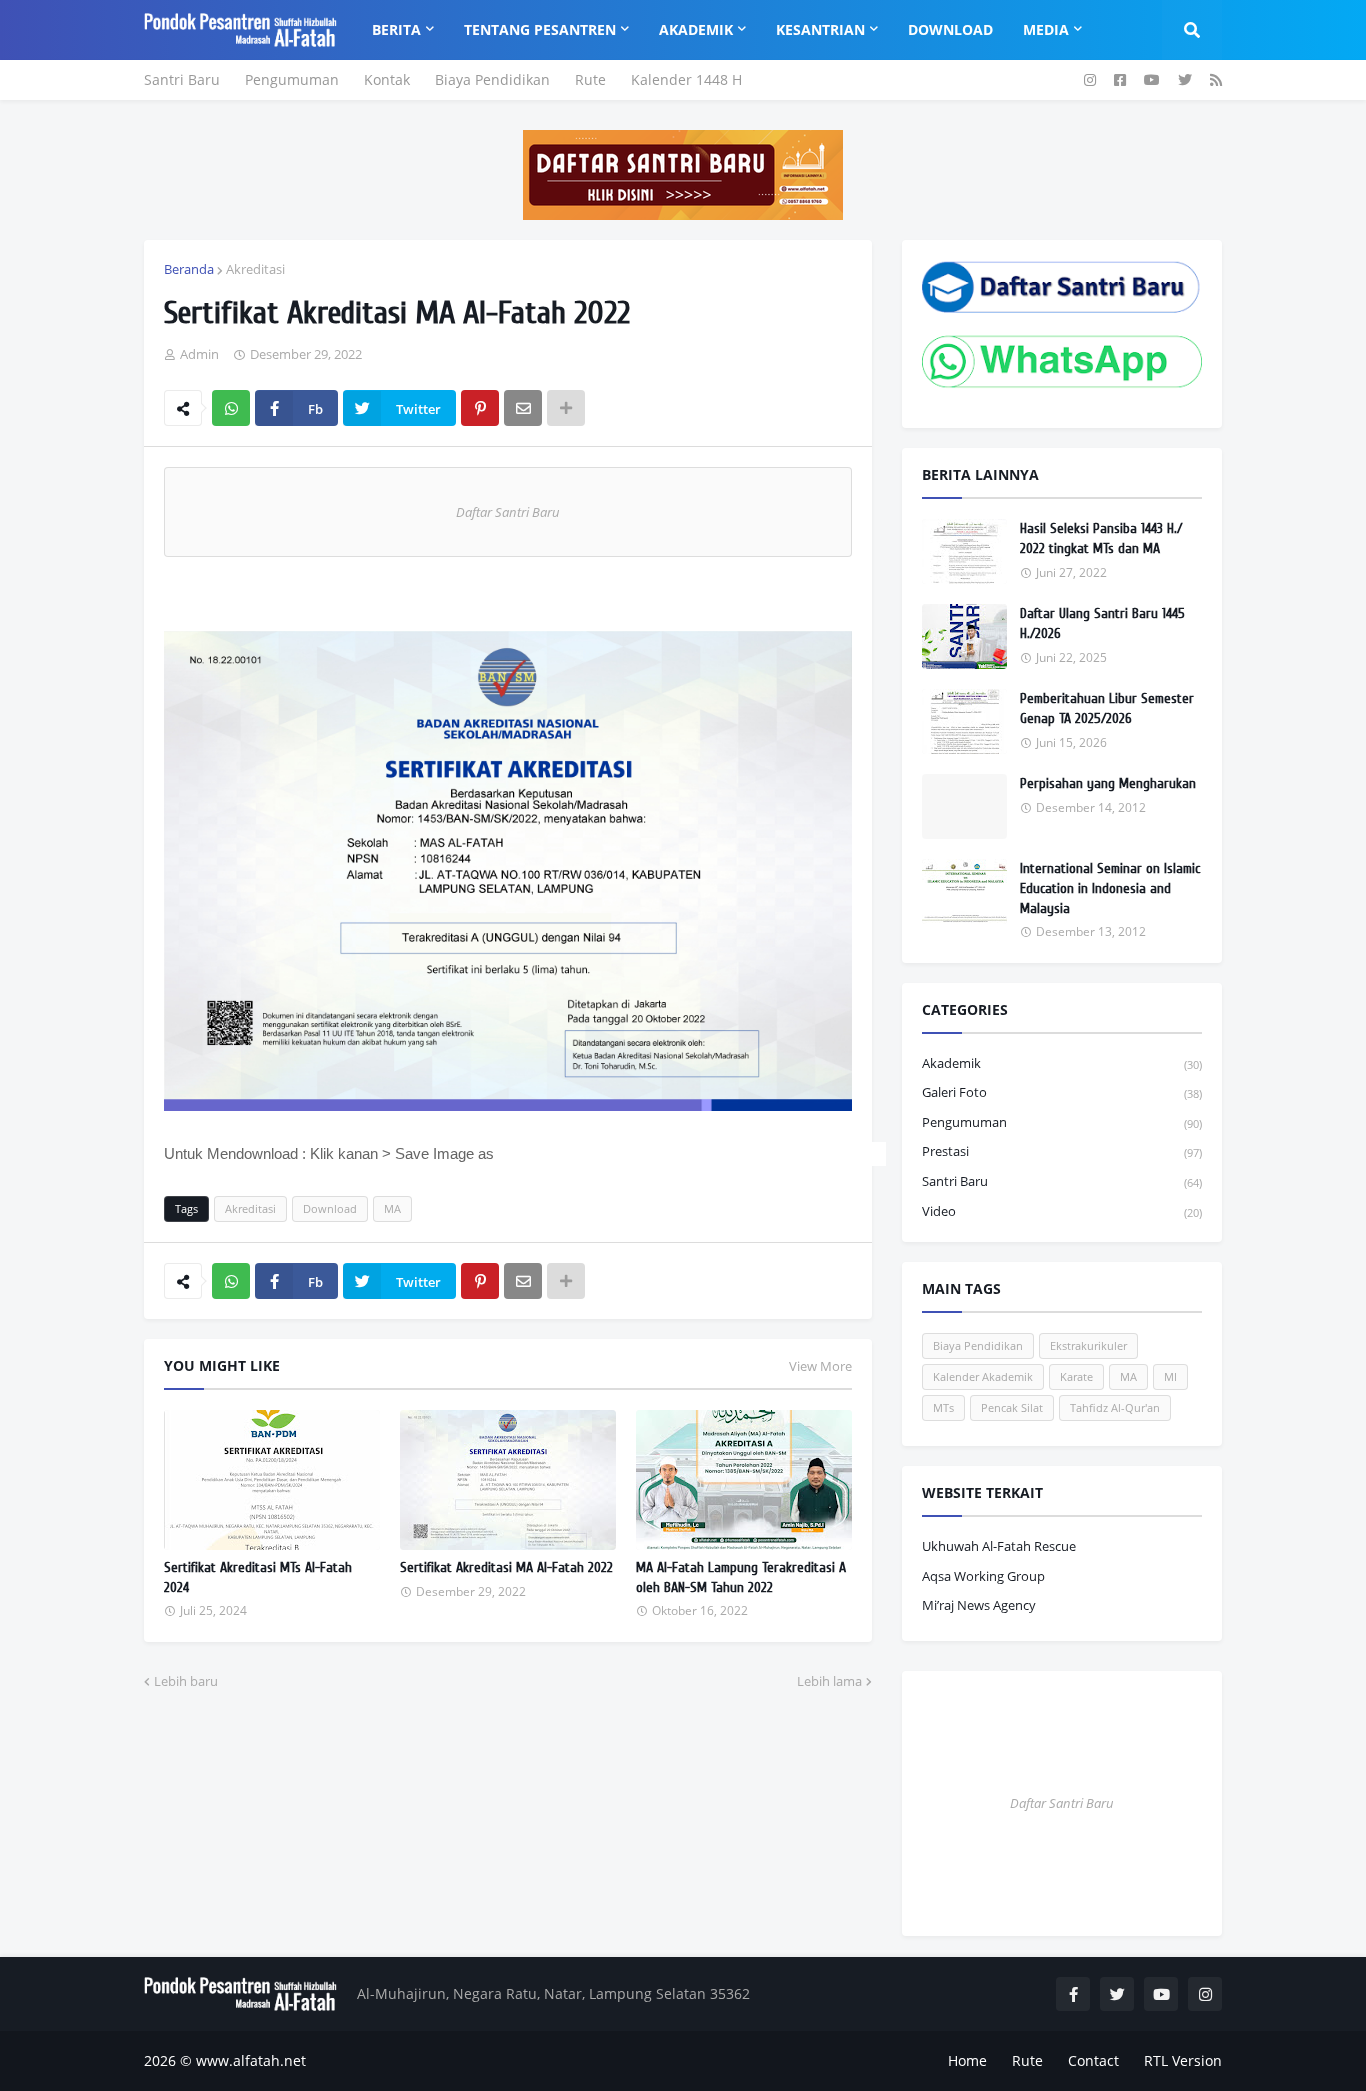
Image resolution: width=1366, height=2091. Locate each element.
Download (330, 1208)
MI (1170, 1376)
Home (967, 2060)
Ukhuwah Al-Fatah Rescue (999, 1546)
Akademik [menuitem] (696, 29)
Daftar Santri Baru (508, 512)
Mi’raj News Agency (979, 1605)
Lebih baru (186, 1681)
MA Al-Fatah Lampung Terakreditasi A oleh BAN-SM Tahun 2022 (741, 1577)
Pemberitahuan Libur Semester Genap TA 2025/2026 (1107, 708)
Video (1062, 1211)
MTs (943, 1407)
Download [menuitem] (950, 29)
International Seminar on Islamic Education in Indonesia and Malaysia (1110, 888)
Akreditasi (255, 269)
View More (820, 1366)
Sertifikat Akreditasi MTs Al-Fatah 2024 (258, 1577)
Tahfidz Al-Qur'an (1115, 1407)
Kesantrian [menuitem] (820, 29)
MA (392, 1208)
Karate (1076, 1376)
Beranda (189, 269)
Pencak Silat (1012, 1407)
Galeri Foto (1062, 1092)
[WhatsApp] (231, 408)
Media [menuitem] (1046, 29)
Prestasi (1062, 1151)
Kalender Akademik (983, 1376)
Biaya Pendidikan (492, 79)
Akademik (1062, 1063)
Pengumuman (292, 79)
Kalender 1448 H (686, 79)
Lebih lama (829, 1681)
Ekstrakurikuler (1088, 1345)
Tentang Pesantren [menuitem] (540, 29)
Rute (590, 79)
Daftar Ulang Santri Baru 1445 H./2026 (1102, 623)
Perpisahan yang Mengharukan (1108, 783)
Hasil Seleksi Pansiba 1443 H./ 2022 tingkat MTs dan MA (1101, 538)
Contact (1093, 2060)
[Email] (523, 408)
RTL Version (1183, 2060)
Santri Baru (182, 79)
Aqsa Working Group (983, 1576)
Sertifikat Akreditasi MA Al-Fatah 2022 (506, 1567)
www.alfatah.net (251, 2060)
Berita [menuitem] (396, 29)
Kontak (387, 79)
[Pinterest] (480, 408)
